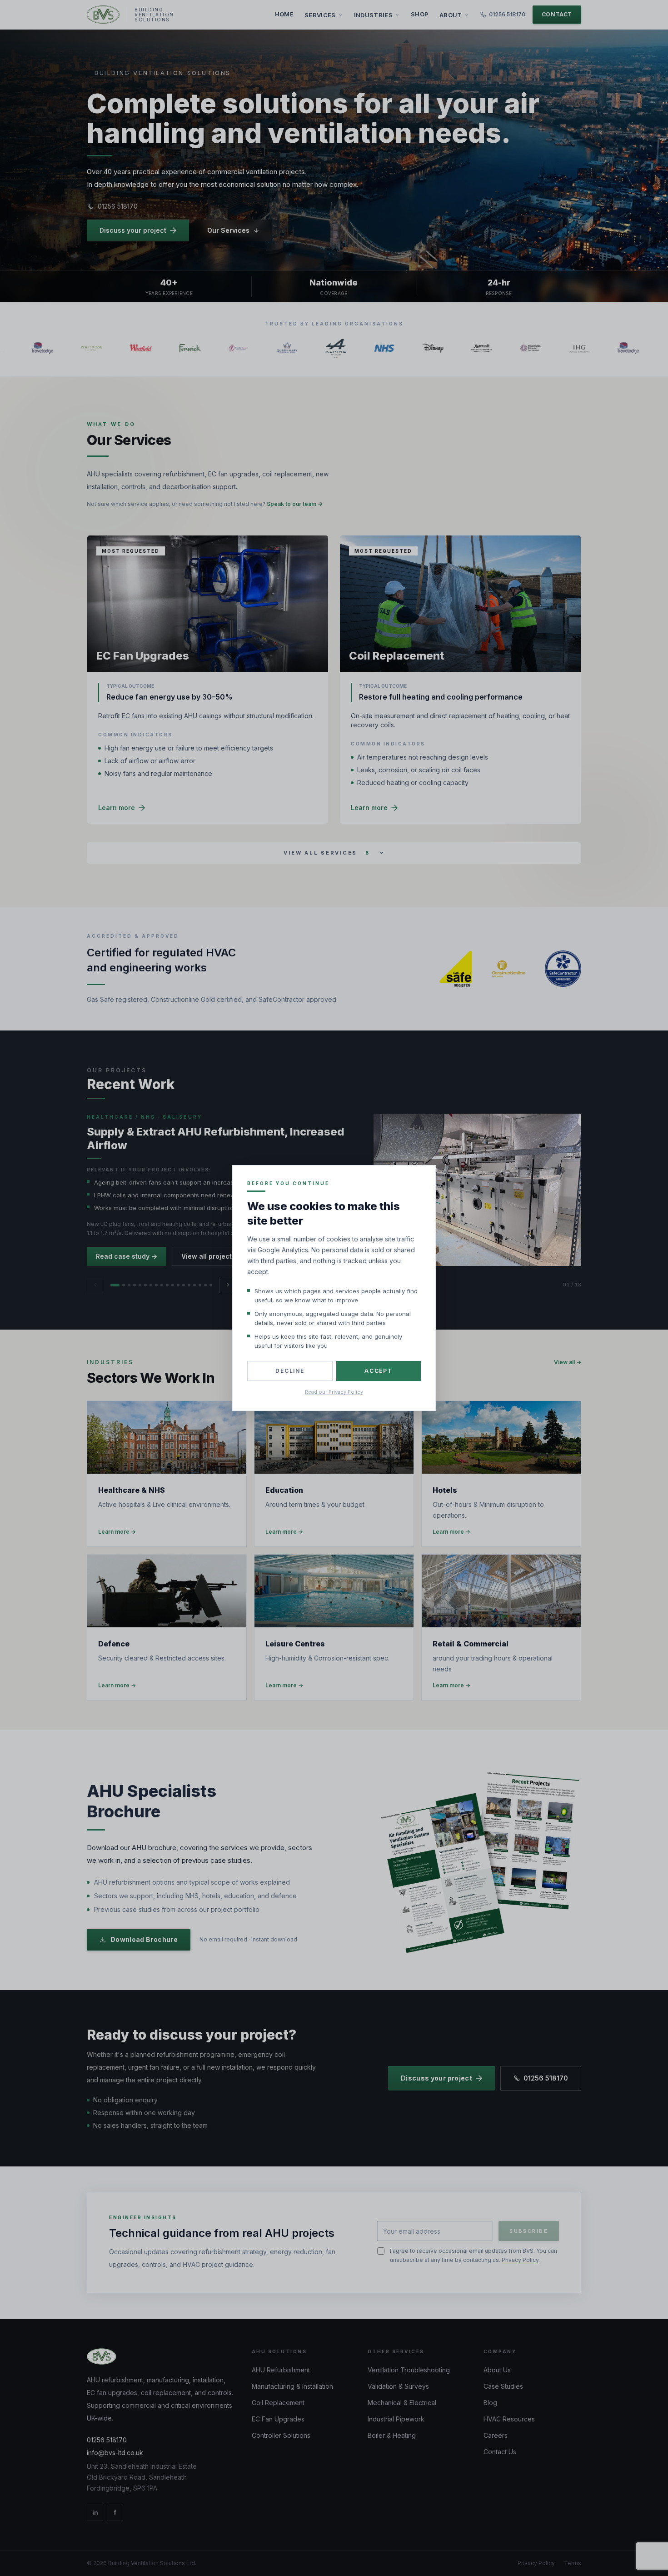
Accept (379, 1371)
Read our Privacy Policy (334, 1392)
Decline (290, 1371)
